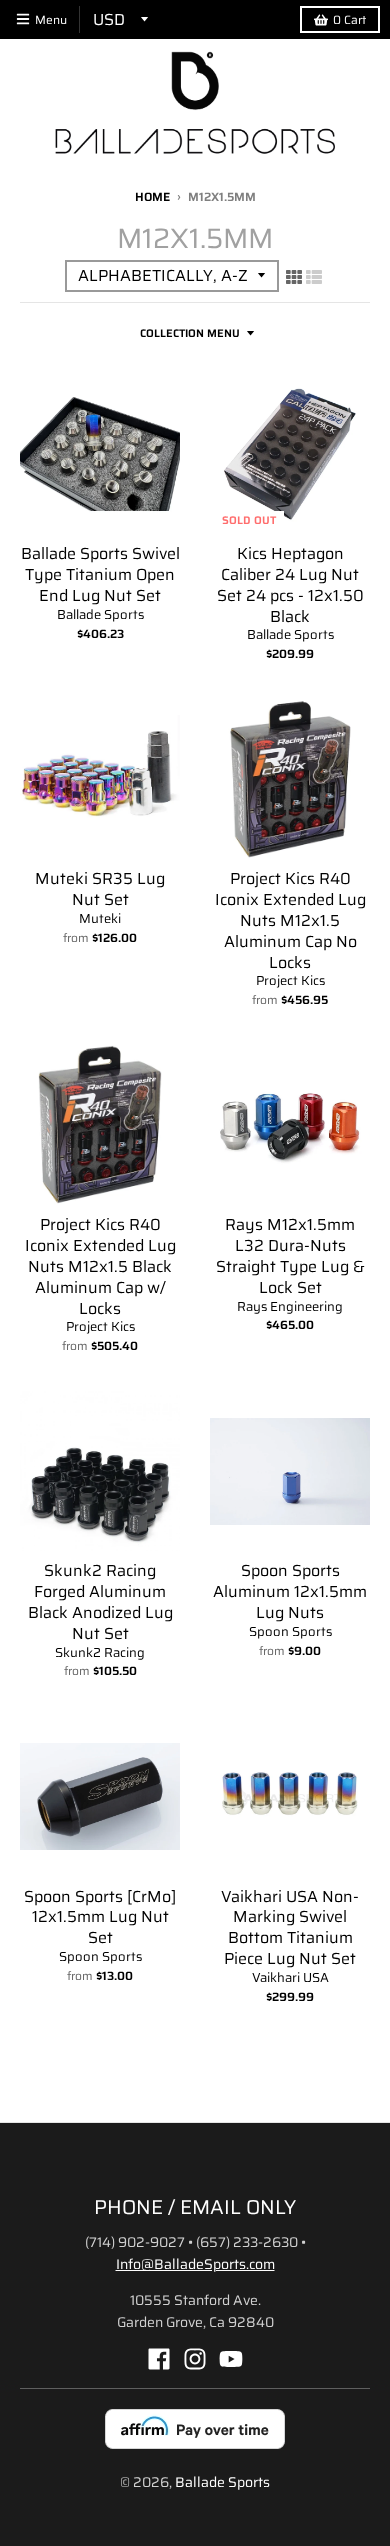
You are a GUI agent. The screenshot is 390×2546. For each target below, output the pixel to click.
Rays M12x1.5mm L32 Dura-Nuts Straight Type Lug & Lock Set (290, 1255)
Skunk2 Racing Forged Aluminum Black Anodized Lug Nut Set (100, 1601)
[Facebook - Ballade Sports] (159, 2359)
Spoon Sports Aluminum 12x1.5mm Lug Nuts (290, 1591)
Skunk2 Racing (100, 1652)
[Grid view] (294, 277)
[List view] (314, 277)
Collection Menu (190, 333)
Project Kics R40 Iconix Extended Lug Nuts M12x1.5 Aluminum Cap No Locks (290, 920)
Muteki (100, 918)
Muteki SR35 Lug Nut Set (100, 889)
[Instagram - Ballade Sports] (195, 2359)
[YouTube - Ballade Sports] (231, 2359)
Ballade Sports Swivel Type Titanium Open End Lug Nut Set (100, 574)
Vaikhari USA (290, 1977)
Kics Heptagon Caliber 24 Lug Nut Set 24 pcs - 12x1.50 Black (290, 584)
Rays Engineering (290, 1306)
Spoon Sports (290, 1631)
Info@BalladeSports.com (195, 2264)
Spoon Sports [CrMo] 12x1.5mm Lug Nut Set (100, 1917)
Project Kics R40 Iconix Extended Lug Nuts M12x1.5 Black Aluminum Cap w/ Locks (100, 1266)
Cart (349, 19)
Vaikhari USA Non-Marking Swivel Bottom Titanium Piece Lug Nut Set (290, 1927)
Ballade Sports (100, 614)
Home (152, 196)
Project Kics (290, 980)
